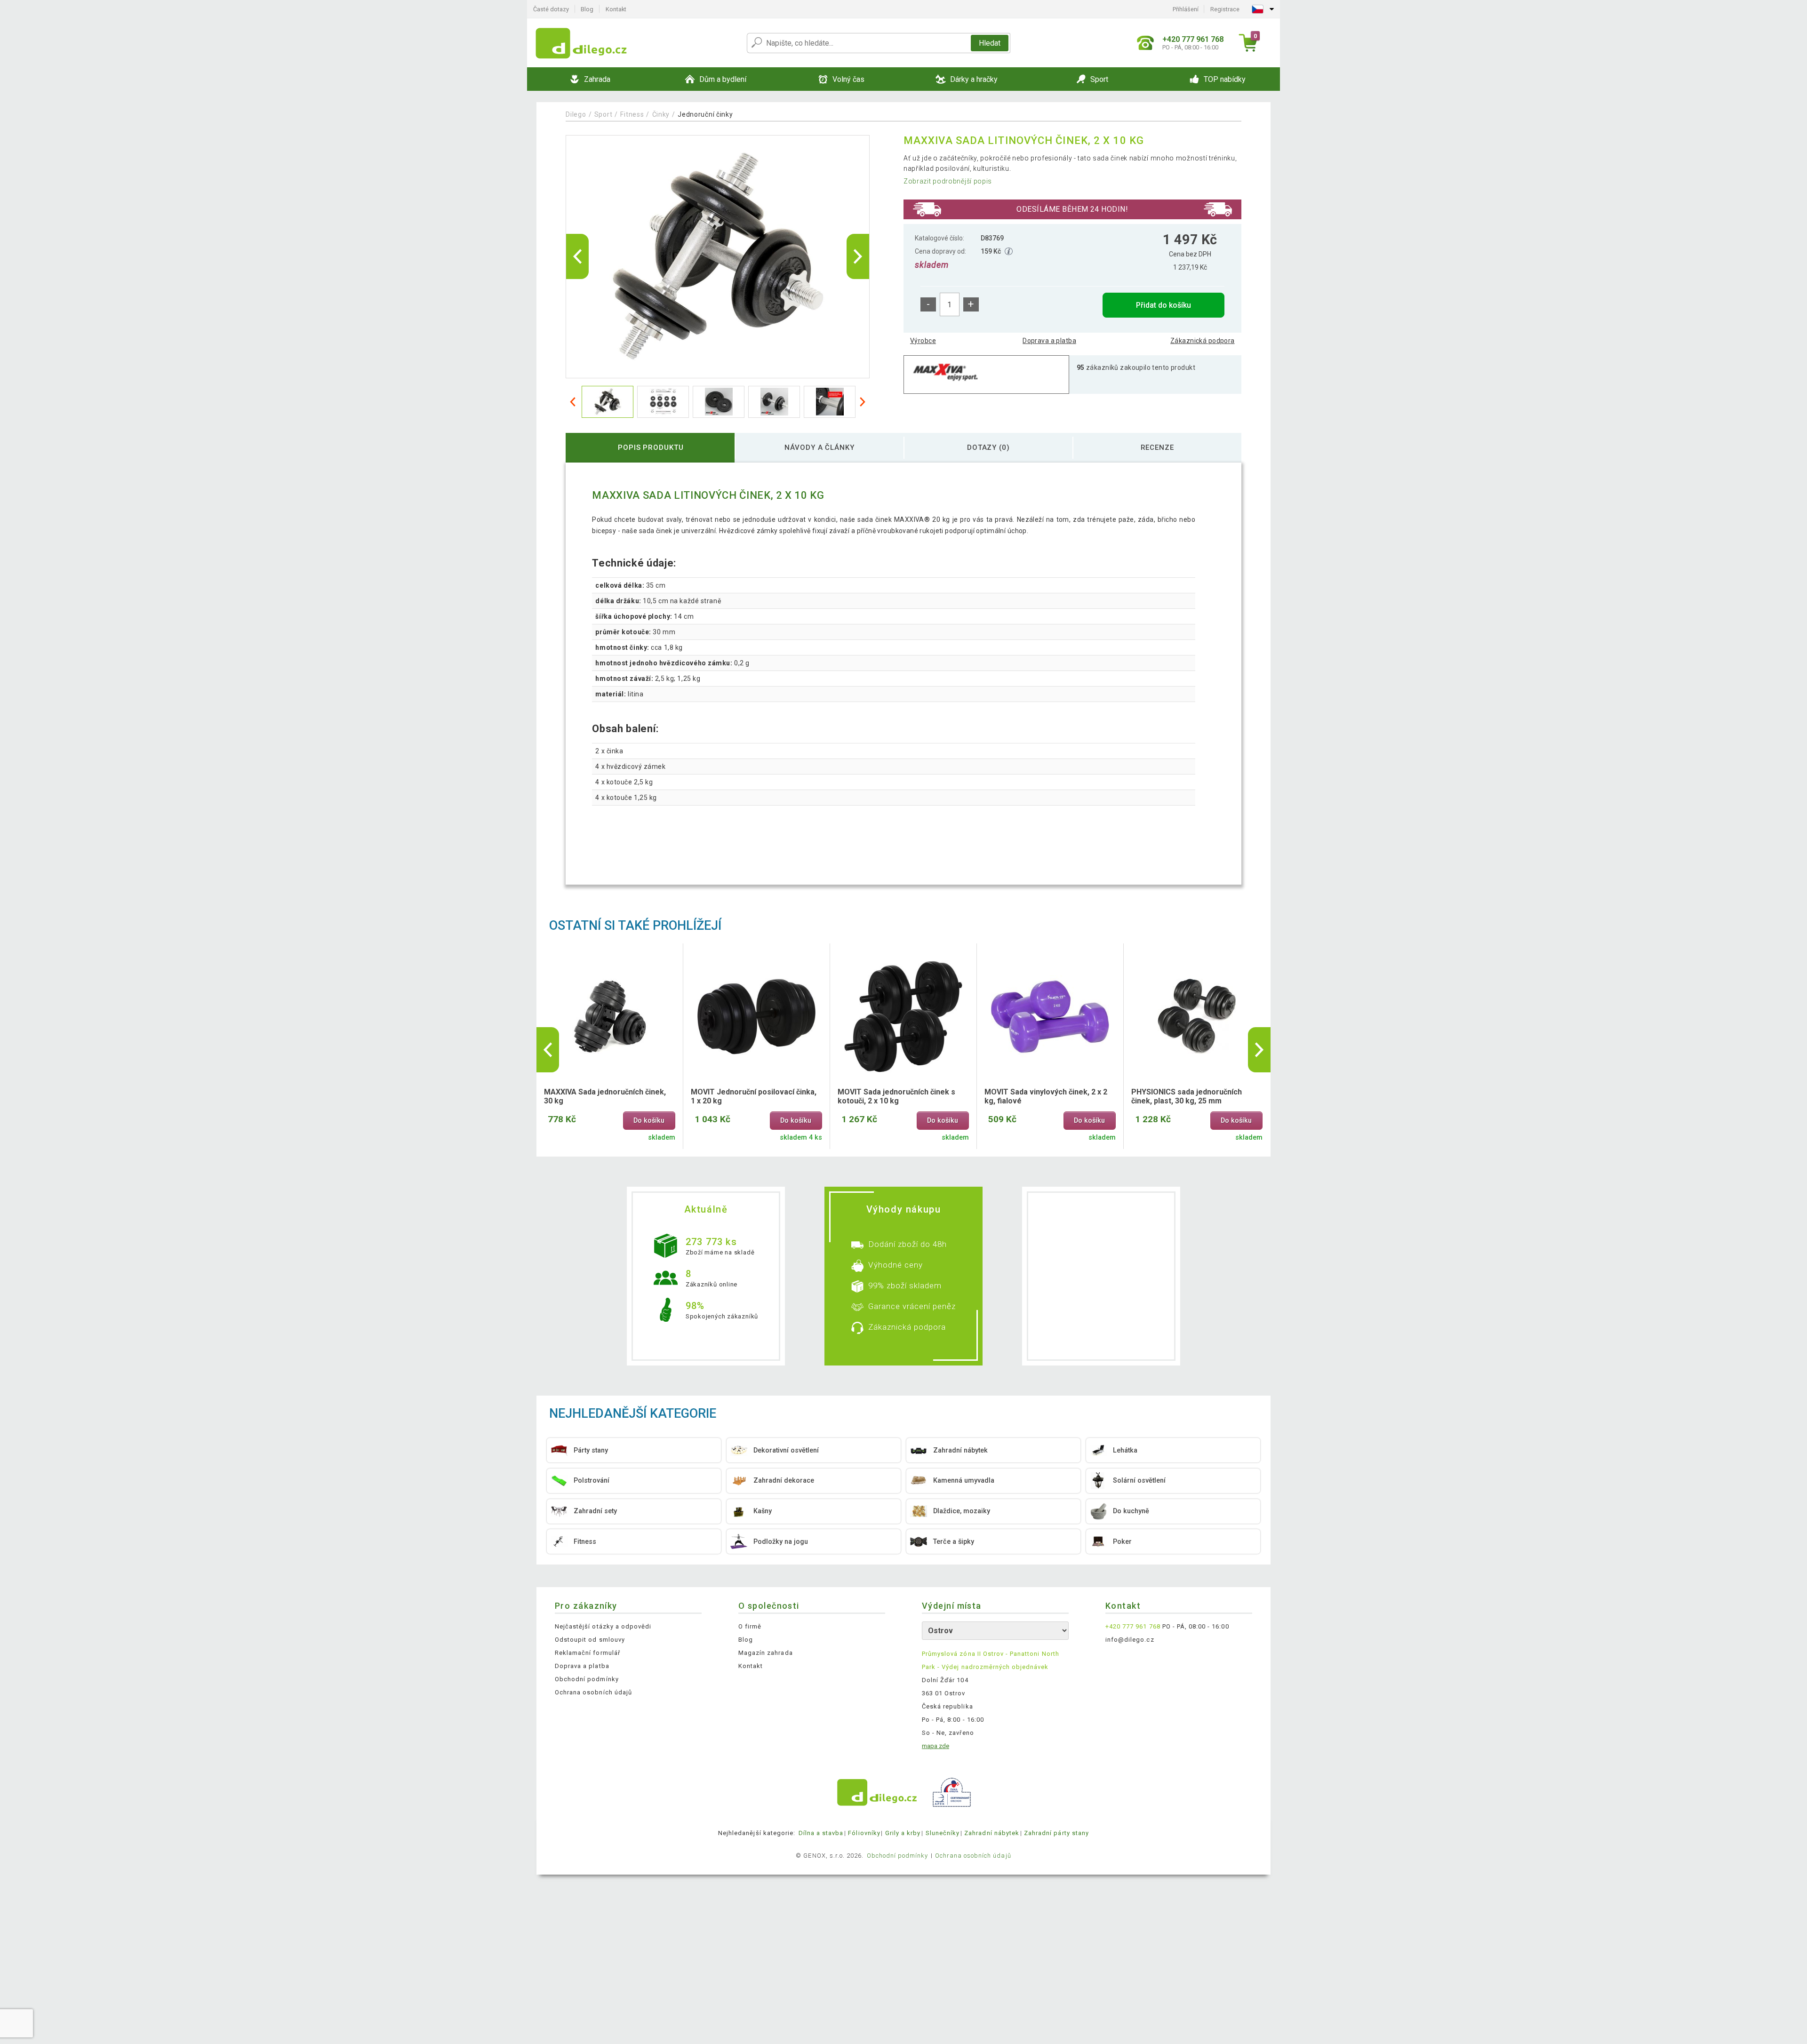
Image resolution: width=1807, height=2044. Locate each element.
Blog (587, 9)
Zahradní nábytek (992, 1833)
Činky (661, 114)
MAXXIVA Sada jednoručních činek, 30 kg (605, 1096)
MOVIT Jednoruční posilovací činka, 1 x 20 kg (754, 1096)
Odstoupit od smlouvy (590, 1640)
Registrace (1225, 9)
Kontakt (616, 9)
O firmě (750, 1626)
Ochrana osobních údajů (593, 1692)
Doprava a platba (1049, 341)
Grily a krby (903, 1833)
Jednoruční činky (705, 114)
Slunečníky (943, 1833)
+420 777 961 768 (1133, 1626)
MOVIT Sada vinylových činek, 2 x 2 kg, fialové (1046, 1096)
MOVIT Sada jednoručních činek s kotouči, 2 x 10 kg (896, 1096)
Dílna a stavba (821, 1833)
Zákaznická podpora (1203, 341)
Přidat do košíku (1163, 305)
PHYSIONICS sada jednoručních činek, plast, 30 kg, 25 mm (1187, 1096)
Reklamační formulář (588, 1653)
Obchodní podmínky (587, 1679)
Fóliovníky (864, 1833)
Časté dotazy (551, 9)
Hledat (990, 43)
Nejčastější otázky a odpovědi (603, 1626)
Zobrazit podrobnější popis (948, 181)
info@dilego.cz (1130, 1640)
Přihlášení (1186, 9)
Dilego (576, 114)
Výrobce (923, 341)
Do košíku (649, 1121)
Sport (604, 114)
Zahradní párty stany (1056, 1833)
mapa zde (935, 1746)
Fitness (632, 114)
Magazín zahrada (766, 1653)
